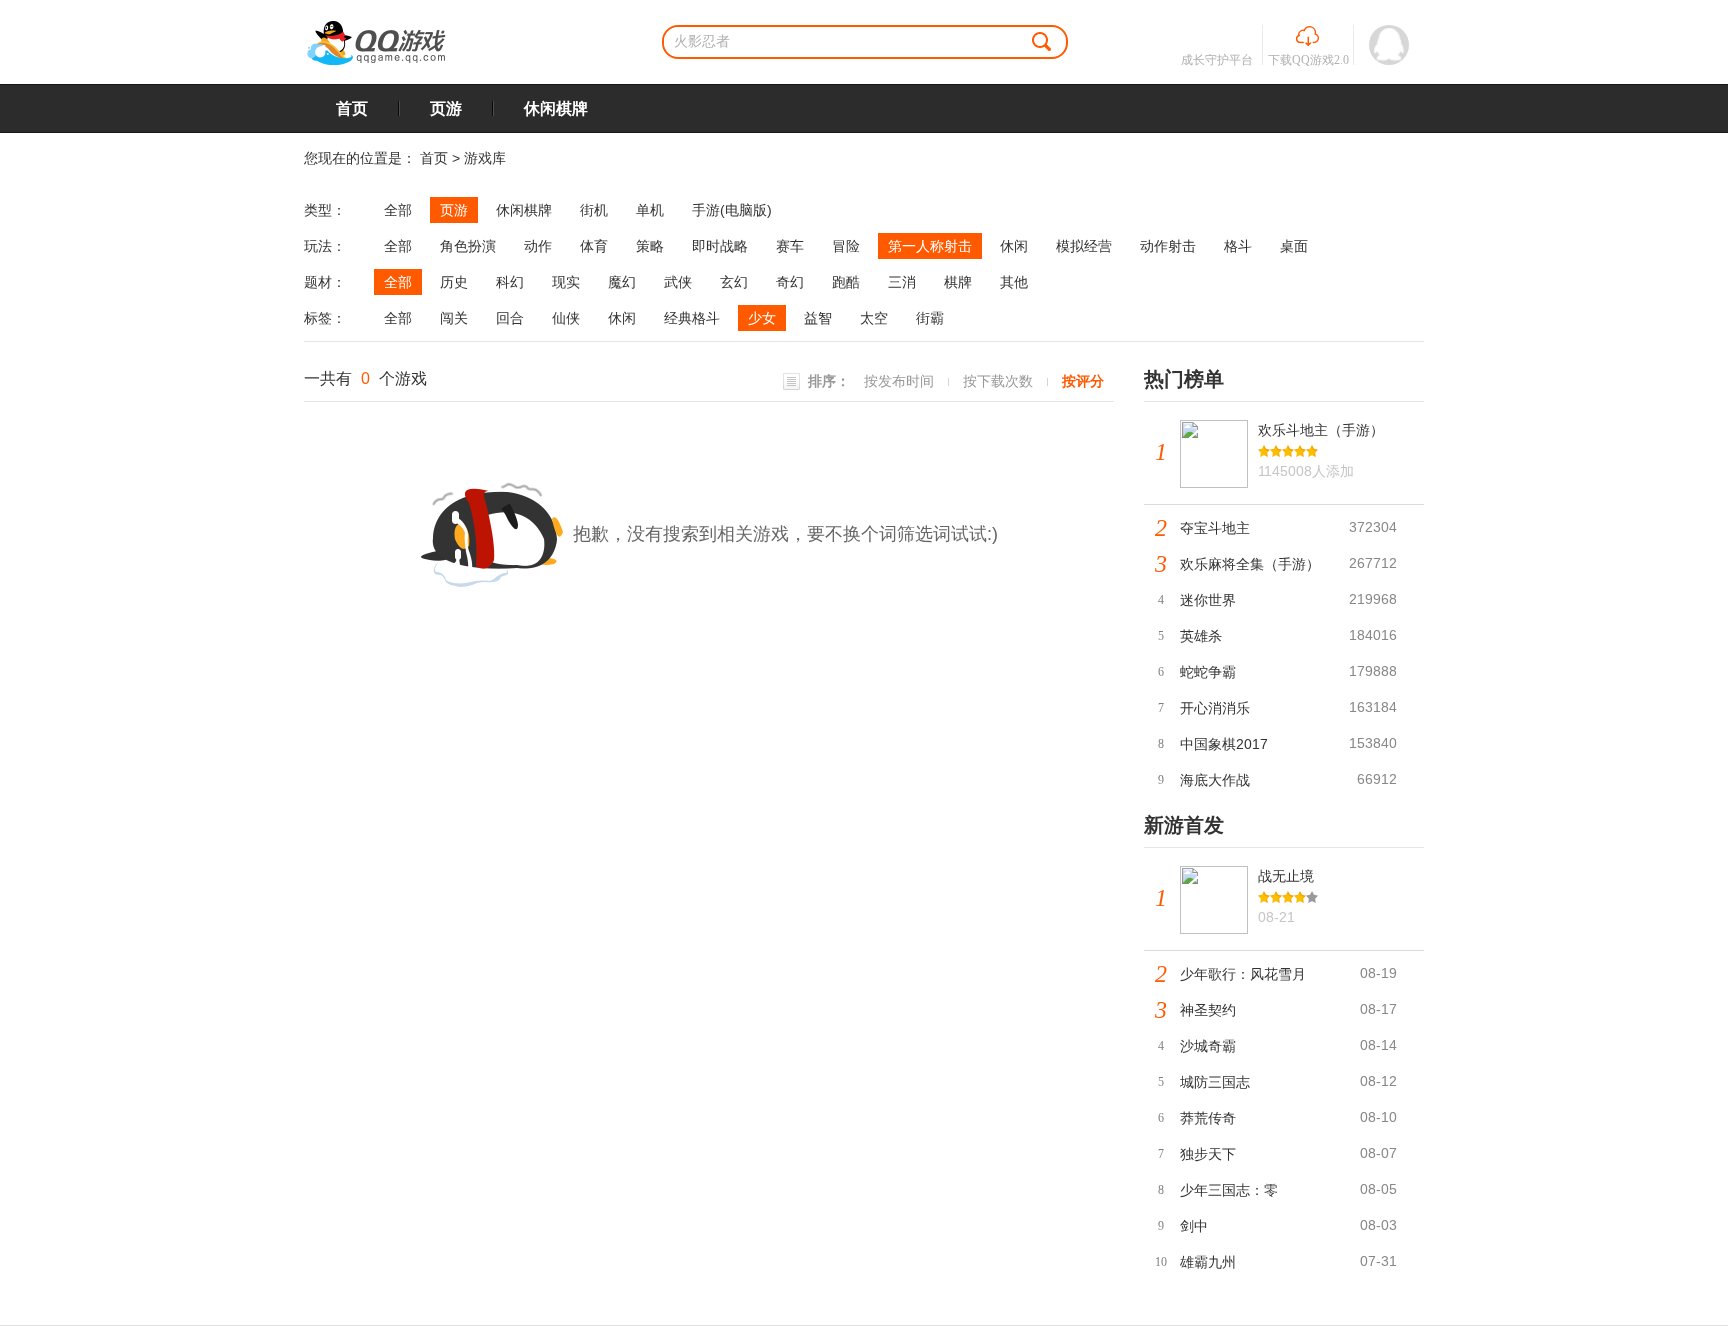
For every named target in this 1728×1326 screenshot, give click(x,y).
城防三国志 (1215, 1082)
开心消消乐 (1215, 708)
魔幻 (622, 282)
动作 (538, 246)
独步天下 (1208, 1154)
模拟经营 (1084, 246)
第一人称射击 (930, 246)
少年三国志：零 (1229, 1190)
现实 (566, 282)
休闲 (1014, 246)
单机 (650, 210)
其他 (1014, 282)
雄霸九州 (1208, 1262)
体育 (594, 246)
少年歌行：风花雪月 (1243, 974)
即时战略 (720, 246)
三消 (902, 282)
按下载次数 (998, 381)
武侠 (678, 282)
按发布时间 (899, 381)
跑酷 (846, 282)
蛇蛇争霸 (1208, 672)
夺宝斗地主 (1215, 528)
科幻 (510, 282)
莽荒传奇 (1208, 1118)
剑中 (1194, 1226)
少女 (762, 318)
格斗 (1238, 246)
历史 (454, 282)
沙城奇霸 (1208, 1046)
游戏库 (485, 158)
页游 (446, 108)
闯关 (454, 318)
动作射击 (1168, 246)
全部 (398, 210)
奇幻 (790, 282)
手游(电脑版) (732, 210)
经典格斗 (692, 318)
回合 (510, 318)
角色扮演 (468, 246)
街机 (594, 210)
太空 (874, 318)
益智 (818, 318)
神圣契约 (1208, 1010)
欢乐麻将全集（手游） (1250, 564)
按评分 (1083, 381)
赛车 (790, 246)
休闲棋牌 (556, 108)
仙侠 (566, 318)
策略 (650, 246)
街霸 (930, 318)
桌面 (1294, 246)
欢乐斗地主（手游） (1321, 430)
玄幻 (734, 282)
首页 (352, 108)
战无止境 (1286, 876)
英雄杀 (1201, 636)
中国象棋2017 (1224, 744)
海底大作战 (1215, 780)
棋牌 (958, 282)
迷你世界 (1208, 600)
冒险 (846, 246)
